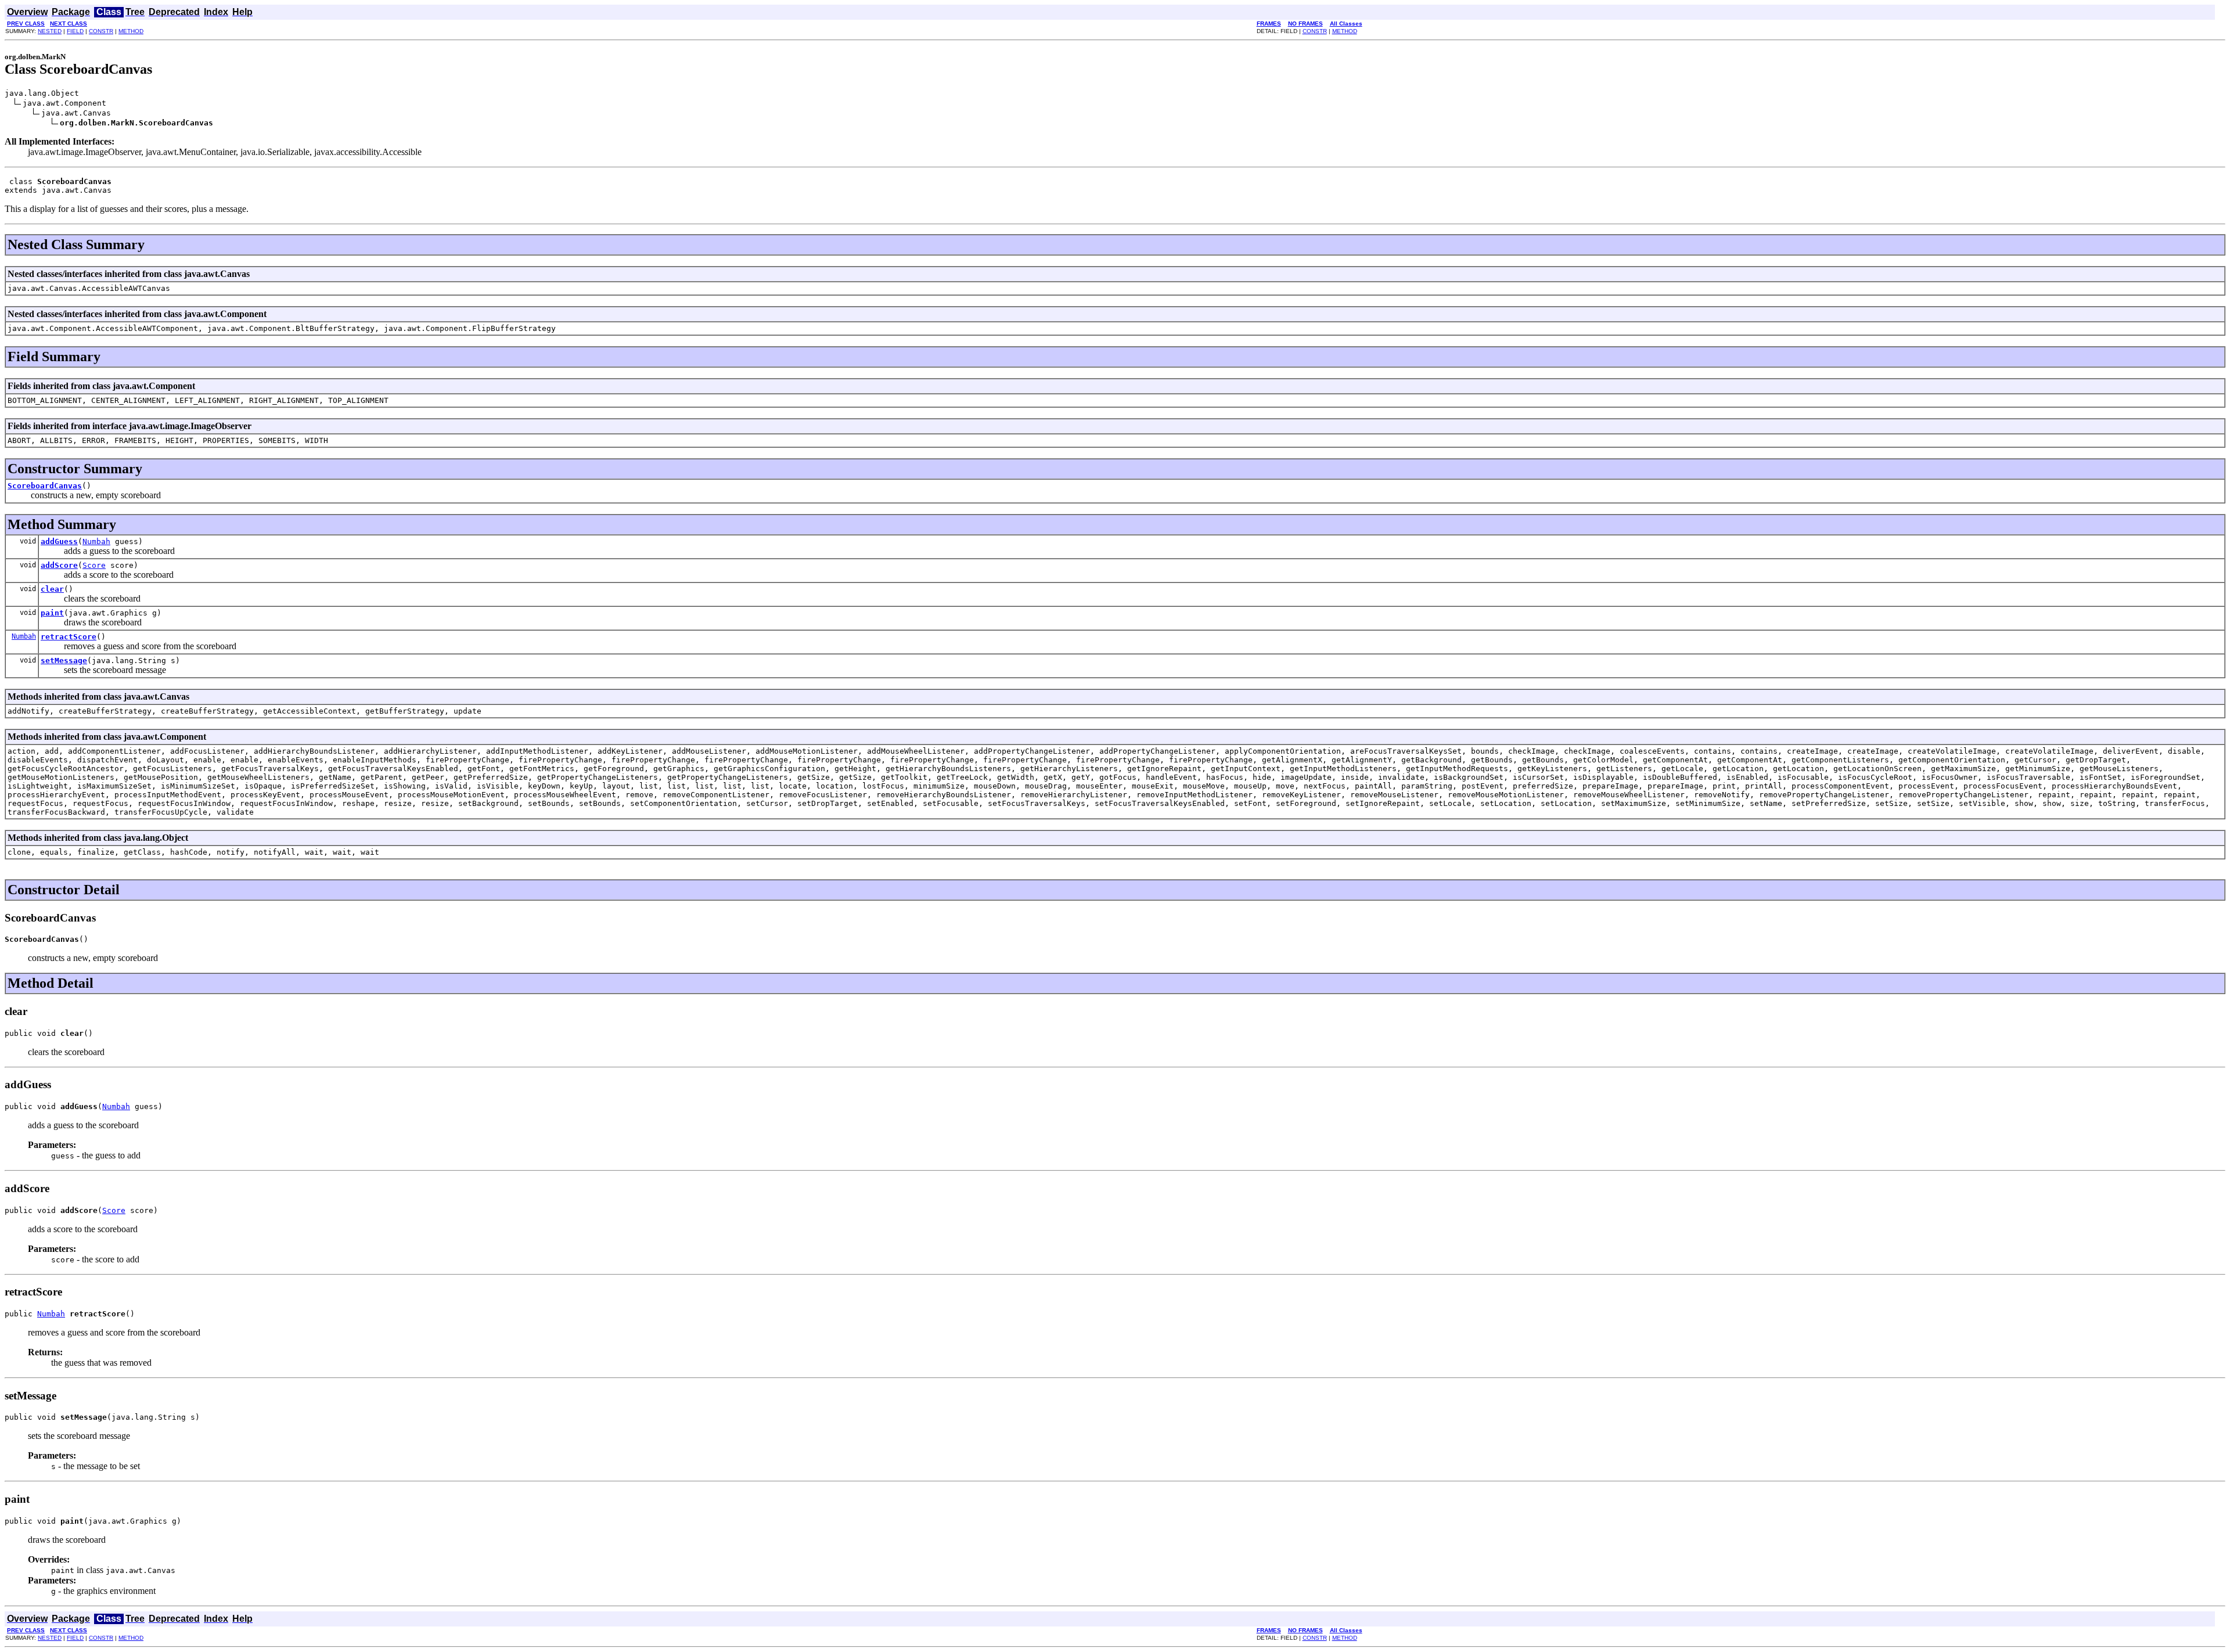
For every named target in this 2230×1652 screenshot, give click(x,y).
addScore (59, 565)
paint (52, 613)
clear (52, 589)
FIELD (75, 31)
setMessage (64, 661)
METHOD (131, 31)
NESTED (50, 31)
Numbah (96, 541)
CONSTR (101, 31)
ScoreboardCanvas (45, 486)
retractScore (69, 637)
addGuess (59, 541)
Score (94, 565)
